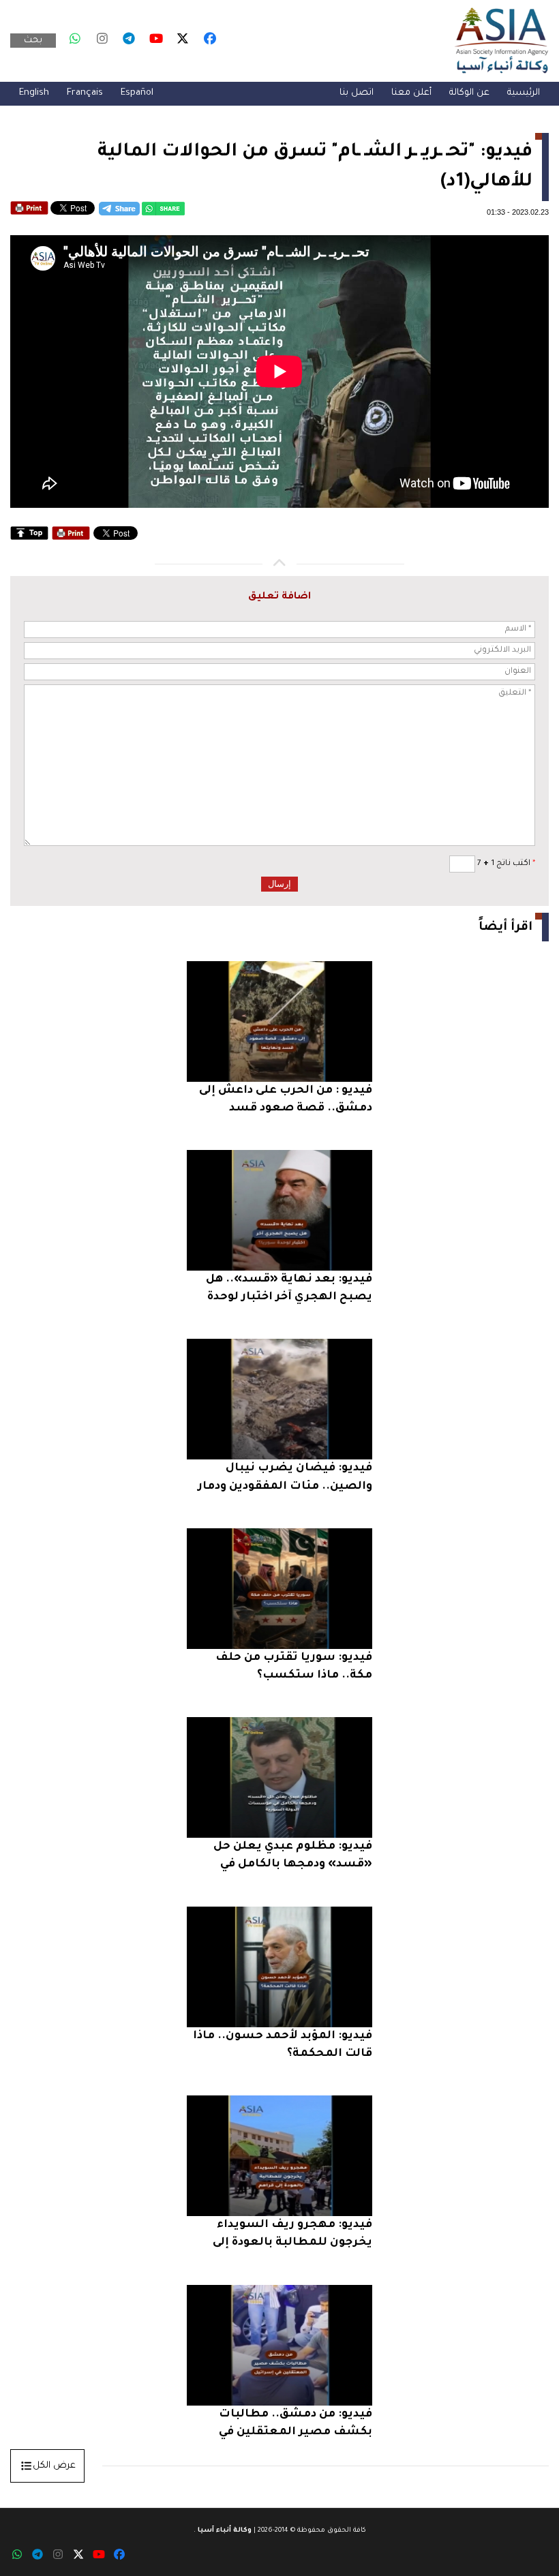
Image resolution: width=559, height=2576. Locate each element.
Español (137, 93)
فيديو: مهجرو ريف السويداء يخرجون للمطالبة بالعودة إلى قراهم (292, 2236)
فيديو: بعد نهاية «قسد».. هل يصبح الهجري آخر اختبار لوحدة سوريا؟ (289, 1290)
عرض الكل (54, 2466)
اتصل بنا (357, 93)
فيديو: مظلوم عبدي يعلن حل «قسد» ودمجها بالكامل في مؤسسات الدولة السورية (293, 1857)
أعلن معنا (411, 93)
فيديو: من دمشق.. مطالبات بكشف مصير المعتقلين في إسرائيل (296, 2425)
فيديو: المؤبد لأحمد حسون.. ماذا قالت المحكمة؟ (283, 2045)
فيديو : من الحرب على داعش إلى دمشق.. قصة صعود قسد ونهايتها (286, 1101)
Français (85, 93)
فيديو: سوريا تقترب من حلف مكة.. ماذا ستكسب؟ (294, 1667)
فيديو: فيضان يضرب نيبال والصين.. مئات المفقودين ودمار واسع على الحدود (285, 1479)
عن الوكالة (469, 93)
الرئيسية (524, 93)
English (34, 93)
